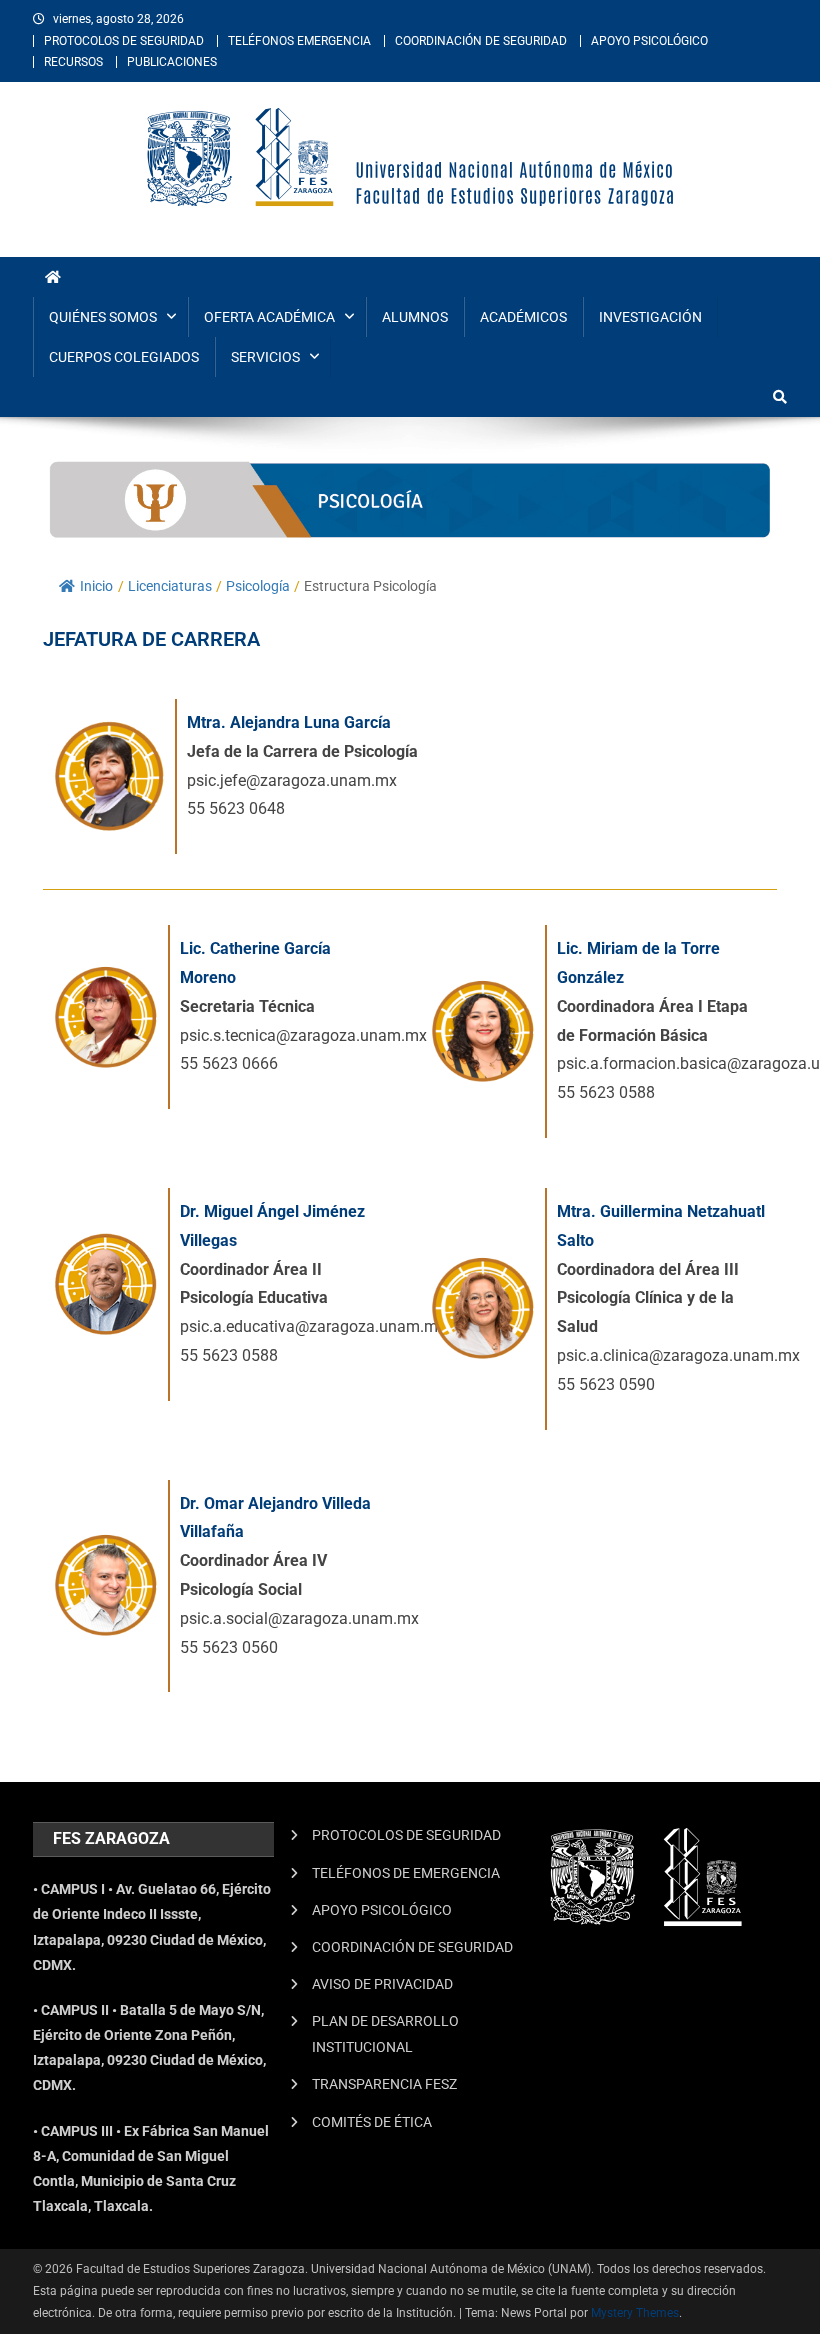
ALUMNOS (415, 317)
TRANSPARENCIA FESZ (384, 2084)
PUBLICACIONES (172, 62)
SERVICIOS (265, 357)
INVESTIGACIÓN (650, 317)
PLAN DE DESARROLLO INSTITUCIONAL (385, 2034)
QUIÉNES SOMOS (103, 317)
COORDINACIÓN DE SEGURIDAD (481, 41)
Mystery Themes (635, 2313)
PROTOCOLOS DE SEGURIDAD (124, 41)
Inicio (96, 586)
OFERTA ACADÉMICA (269, 317)
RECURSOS (73, 62)
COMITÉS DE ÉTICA (372, 2122)
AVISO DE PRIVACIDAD (382, 1984)
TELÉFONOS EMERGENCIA (299, 41)
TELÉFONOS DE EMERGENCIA (406, 1873)
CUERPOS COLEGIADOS (124, 357)
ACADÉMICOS (523, 317)
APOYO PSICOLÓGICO (649, 41)
